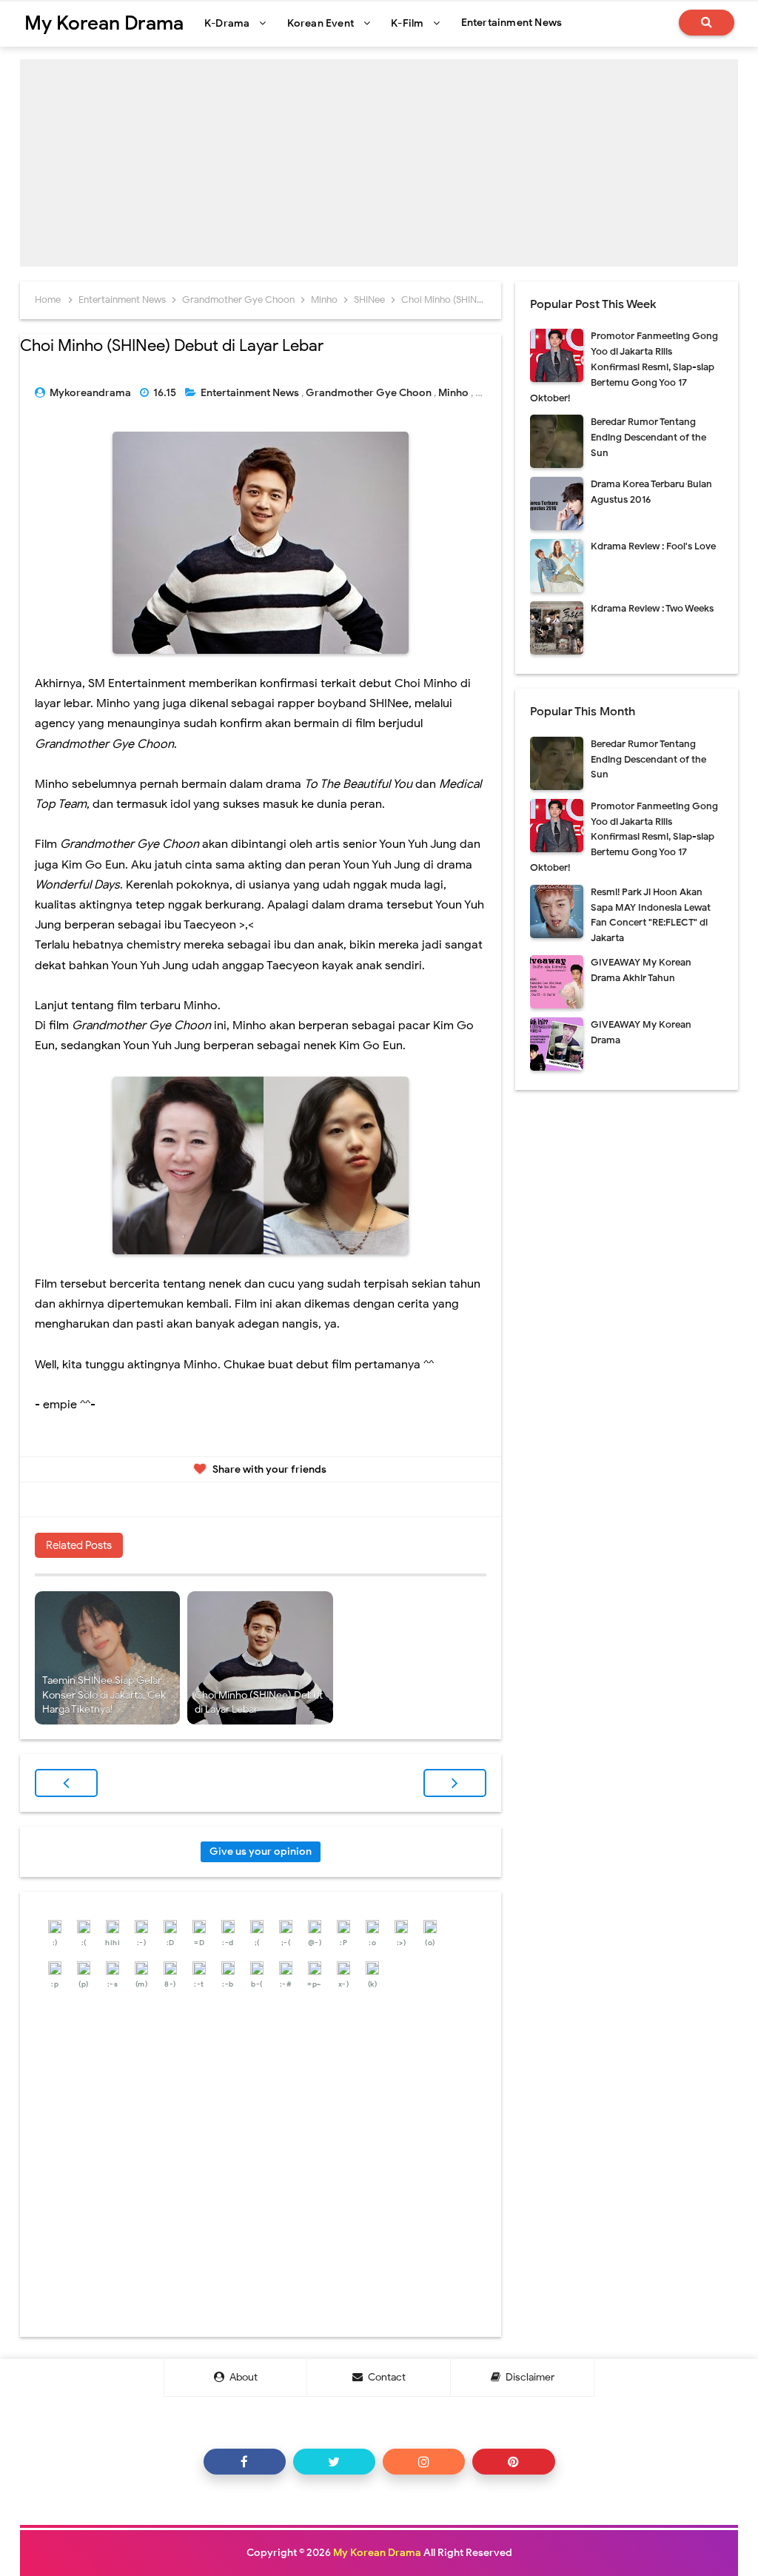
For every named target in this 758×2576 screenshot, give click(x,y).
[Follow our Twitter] (334, 2462)
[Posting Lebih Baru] (66, 1783)
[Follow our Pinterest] (513, 2462)
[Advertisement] (379, 163)
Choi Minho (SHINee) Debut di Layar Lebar (259, 1703)
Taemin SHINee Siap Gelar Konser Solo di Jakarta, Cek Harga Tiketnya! (104, 1695)
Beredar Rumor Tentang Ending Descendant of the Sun (648, 437)
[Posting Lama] (455, 1783)
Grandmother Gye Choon (370, 393)
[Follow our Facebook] (245, 2462)
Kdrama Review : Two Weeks (652, 608)
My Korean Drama (377, 2553)
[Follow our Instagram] (424, 2462)
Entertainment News (251, 393)
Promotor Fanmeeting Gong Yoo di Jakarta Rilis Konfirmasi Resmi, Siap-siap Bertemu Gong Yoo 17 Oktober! (624, 367)
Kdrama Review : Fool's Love (653, 546)
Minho (455, 393)
